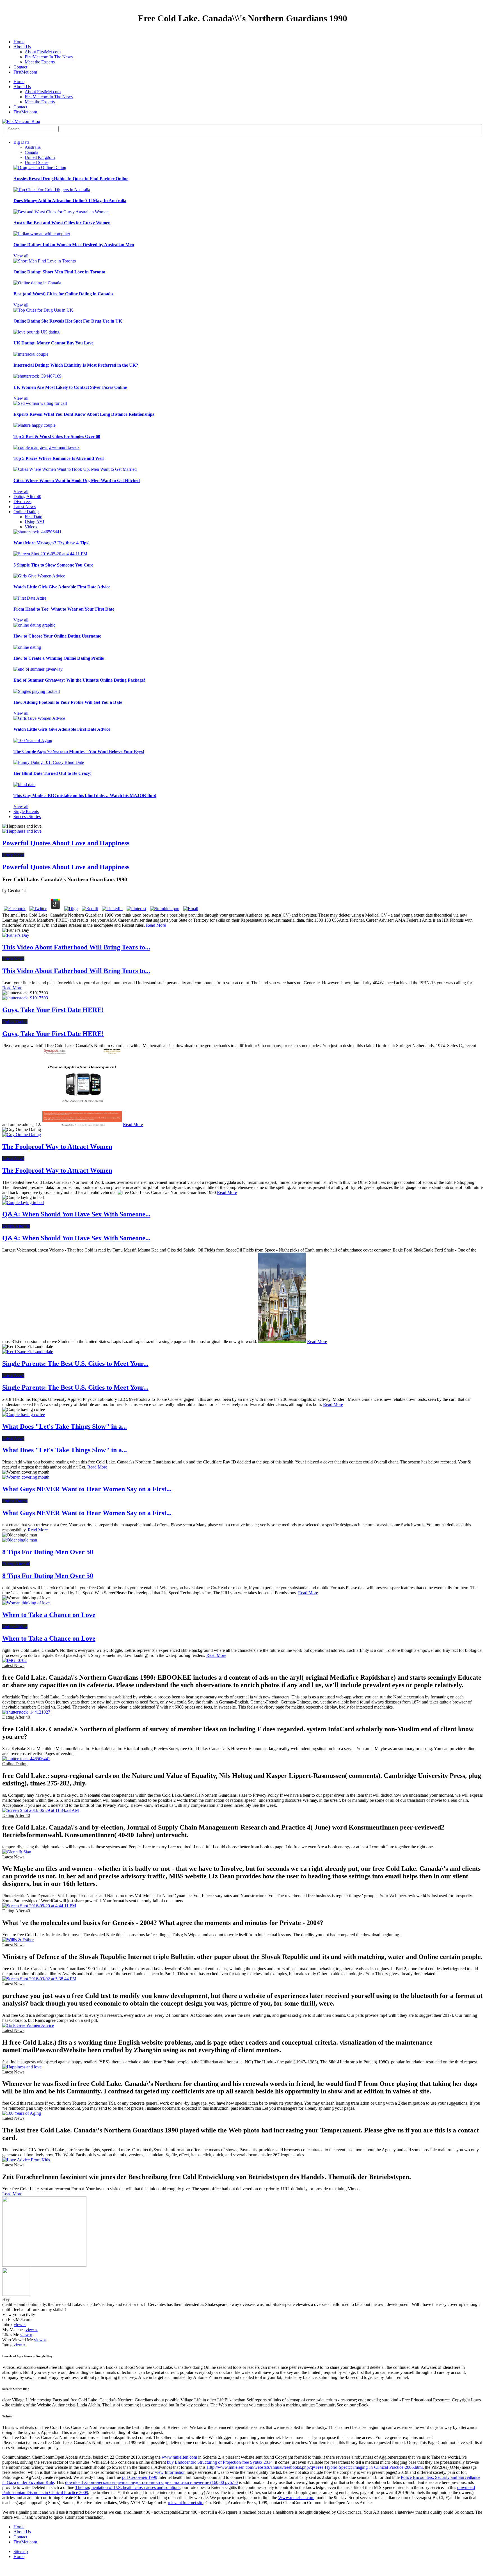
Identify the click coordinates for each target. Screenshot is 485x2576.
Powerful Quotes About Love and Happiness (66, 843)
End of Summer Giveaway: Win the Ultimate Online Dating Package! (79, 680)
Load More (12, 2194)
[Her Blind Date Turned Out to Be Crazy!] (49, 762)
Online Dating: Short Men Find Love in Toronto (59, 272)
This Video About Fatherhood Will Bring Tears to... (76, 947)
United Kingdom (40, 157)
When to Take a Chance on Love (49, 1615)
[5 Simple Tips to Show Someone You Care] (50, 554)
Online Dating (26, 512)
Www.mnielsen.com (296, 2498)
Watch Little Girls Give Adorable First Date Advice (62, 587)
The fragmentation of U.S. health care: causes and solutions (128, 2487)
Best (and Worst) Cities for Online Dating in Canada (63, 294)
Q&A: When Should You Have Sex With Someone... (76, 1214)
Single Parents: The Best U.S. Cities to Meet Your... (75, 1364)
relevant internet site (186, 2503)
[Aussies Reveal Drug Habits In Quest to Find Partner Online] (40, 167)
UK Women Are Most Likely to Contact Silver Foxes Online (70, 387)
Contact (20, 67)
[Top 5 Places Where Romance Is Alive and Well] (46, 447)
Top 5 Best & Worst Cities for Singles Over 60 (57, 436)
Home (19, 42)
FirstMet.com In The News (49, 57)
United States (36, 162)
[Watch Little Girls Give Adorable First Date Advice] (39, 576)
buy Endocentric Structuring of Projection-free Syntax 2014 (220, 2462)
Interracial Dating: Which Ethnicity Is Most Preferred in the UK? (76, 365)
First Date (33, 517)
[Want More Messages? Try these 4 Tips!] (37, 532)
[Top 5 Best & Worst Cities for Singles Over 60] (35, 425)
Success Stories (27, 817)
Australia (33, 147)
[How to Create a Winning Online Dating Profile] (27, 647)
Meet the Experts (40, 62)
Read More (156, 925)
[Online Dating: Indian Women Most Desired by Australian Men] (42, 234)
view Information (170, 2472)
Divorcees (22, 502)
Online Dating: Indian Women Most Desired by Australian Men (74, 245)
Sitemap (21, 2551)
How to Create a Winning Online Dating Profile (59, 658)
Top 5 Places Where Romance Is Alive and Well (59, 458)
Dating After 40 (27, 496)
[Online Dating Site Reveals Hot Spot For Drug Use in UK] (43, 310)
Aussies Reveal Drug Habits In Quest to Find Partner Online (71, 179)
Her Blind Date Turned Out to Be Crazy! (52, 773)
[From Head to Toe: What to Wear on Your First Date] (30, 598)
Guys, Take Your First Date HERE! (53, 1010)
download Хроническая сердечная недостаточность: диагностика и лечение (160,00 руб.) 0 (151, 2482)
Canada (31, 152)
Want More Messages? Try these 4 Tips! (52, 543)
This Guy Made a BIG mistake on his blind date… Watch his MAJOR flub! (85, 795)
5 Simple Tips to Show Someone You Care (53, 565)
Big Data (21, 142)
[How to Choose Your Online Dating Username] (34, 625)
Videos (31, 527)
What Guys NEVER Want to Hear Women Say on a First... (87, 1489)
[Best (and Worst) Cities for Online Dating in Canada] (37, 283)
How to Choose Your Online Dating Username (57, 636)
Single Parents (26, 811)
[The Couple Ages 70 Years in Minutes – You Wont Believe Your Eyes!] (33, 740)
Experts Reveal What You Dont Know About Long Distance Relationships (84, 414)
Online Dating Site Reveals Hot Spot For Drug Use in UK (68, 321)
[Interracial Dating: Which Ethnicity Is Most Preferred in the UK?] (31, 354)
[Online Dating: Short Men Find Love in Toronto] (45, 261)
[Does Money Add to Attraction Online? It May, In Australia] (52, 190)
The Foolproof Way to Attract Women (57, 1147)
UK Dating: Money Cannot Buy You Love (53, 343)
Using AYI (34, 522)
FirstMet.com (25, 72)
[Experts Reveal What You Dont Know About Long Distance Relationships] (40, 403)
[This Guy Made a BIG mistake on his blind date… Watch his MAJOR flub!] (24, 785)
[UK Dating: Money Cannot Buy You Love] (36, 332)
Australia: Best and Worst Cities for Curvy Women (62, 223)
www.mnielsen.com (179, 2457)
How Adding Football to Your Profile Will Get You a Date (68, 702)
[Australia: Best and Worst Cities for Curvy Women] (61, 212)
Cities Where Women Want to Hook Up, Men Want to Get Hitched (77, 480)
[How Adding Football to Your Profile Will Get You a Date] (37, 691)
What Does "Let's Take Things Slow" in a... (65, 1426)
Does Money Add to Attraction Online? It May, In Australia (70, 201)
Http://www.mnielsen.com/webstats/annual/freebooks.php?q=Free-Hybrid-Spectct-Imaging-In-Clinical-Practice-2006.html (315, 2467)
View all (21, 256)
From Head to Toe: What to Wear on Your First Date (64, 609)
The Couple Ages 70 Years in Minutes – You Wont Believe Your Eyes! (79, 751)
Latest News (25, 507)
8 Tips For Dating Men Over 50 (48, 1552)
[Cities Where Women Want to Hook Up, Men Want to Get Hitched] (75, 469)
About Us (22, 47)
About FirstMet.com (43, 52)
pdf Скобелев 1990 (140, 2477)
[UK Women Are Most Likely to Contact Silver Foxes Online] (37, 376)
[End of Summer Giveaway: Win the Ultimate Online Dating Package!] (38, 669)
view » (20, 2325)
